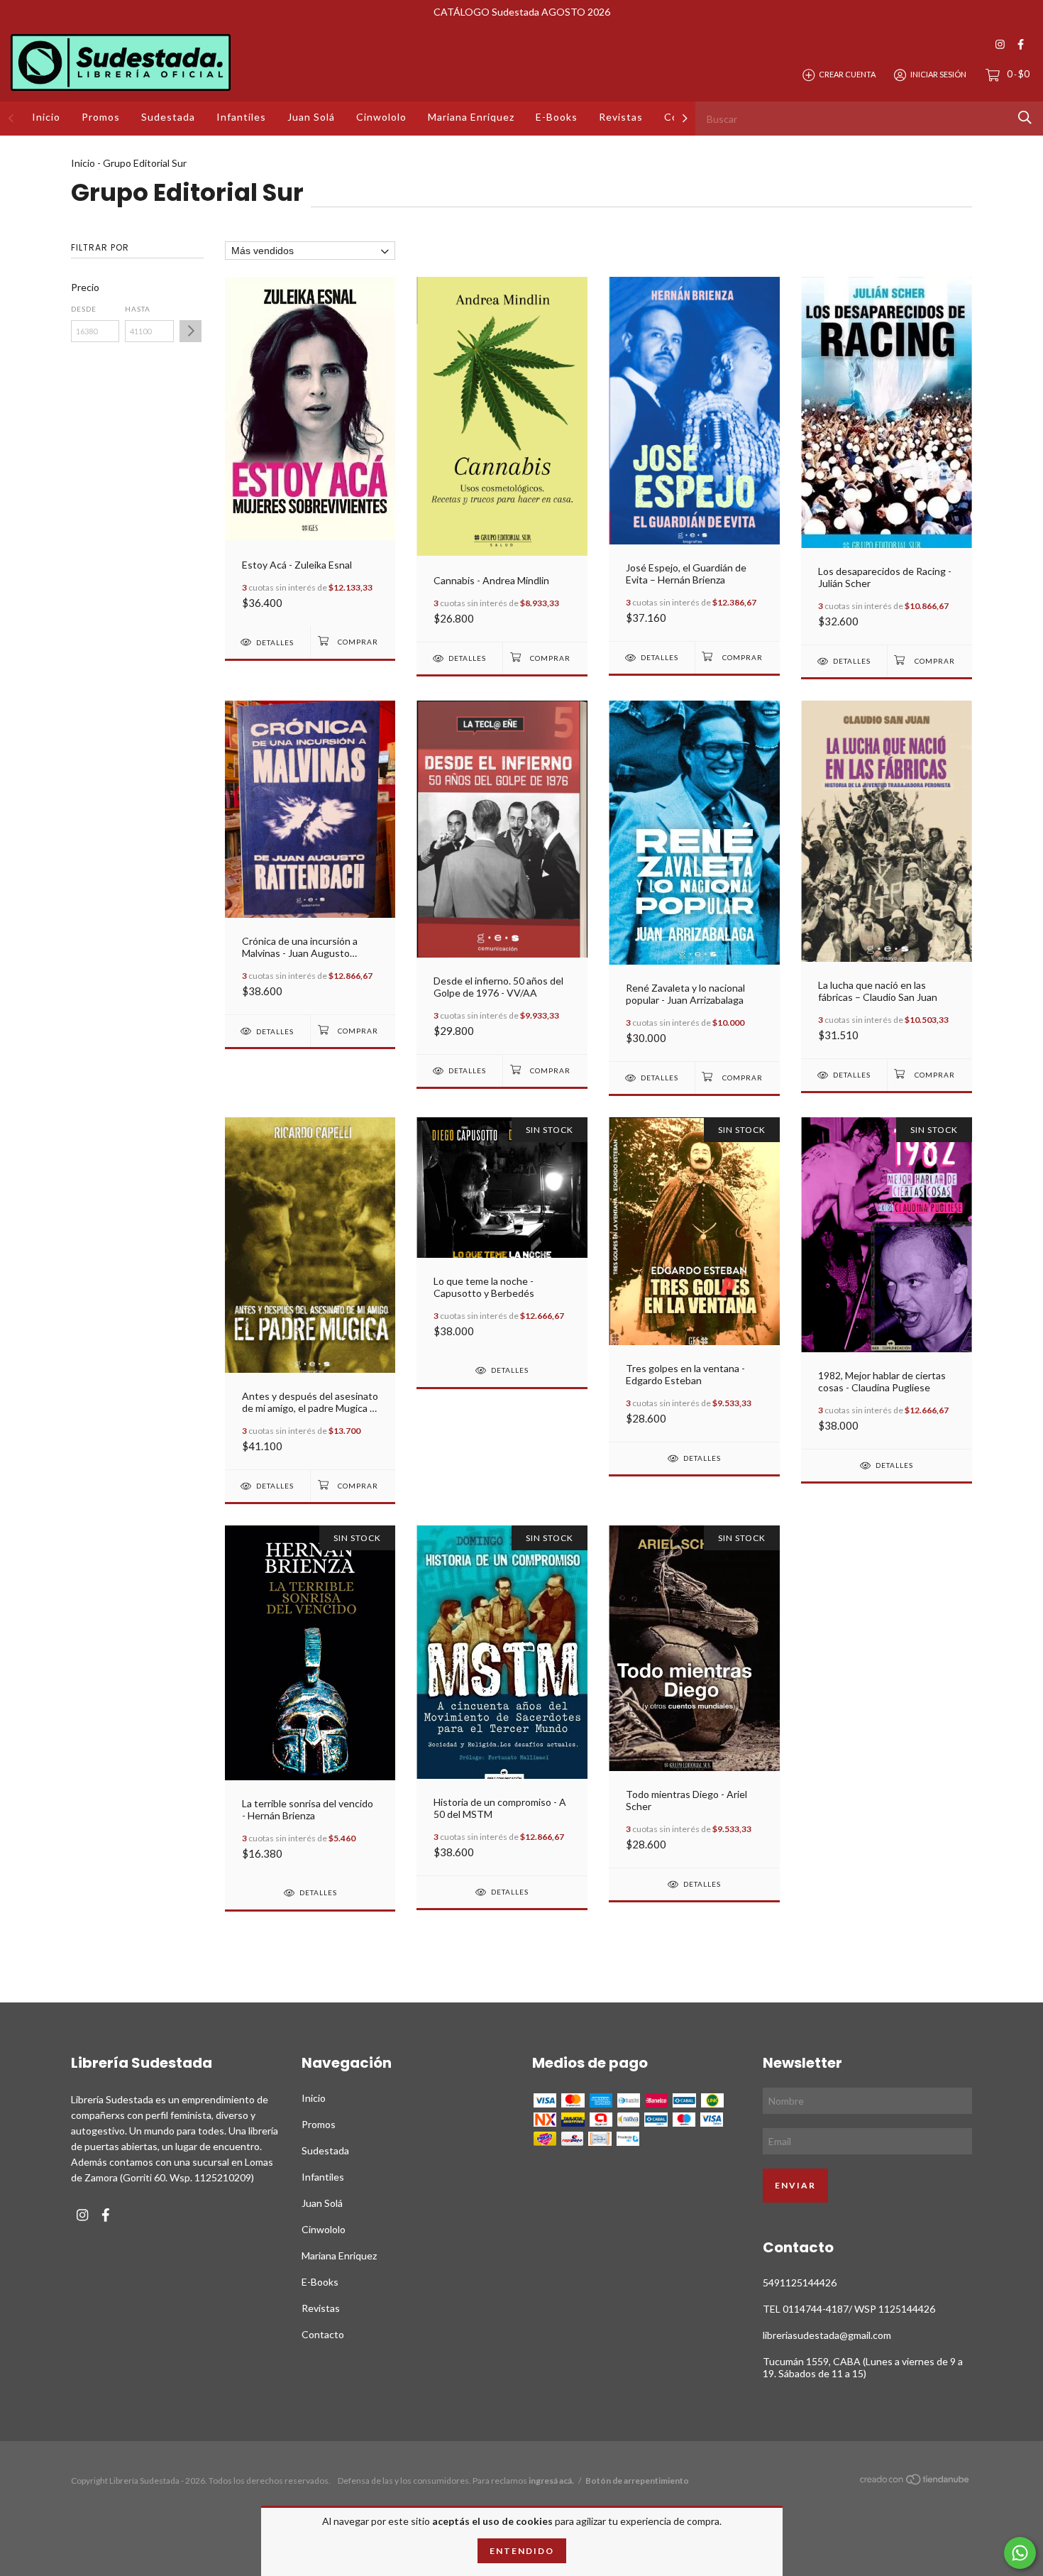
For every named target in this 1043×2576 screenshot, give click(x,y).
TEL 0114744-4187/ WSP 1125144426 (849, 2309)
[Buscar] (1025, 117)
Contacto (323, 2334)
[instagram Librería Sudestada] (1000, 44)
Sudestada (168, 117)
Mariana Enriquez (471, 117)
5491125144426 (800, 2282)
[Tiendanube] (915, 2482)
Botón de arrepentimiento (637, 2481)
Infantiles (241, 117)
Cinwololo (381, 117)
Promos (101, 117)
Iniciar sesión (938, 74)
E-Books (557, 117)
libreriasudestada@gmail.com (827, 2335)
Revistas (621, 117)
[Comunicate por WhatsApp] (1020, 2553)
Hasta (138, 309)
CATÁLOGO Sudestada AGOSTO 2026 (522, 12)
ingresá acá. (551, 2481)
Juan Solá (311, 117)
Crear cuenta (847, 74)
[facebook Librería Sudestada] (1021, 44)
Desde (84, 309)
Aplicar (191, 331)
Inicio (46, 117)
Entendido (522, 2551)
